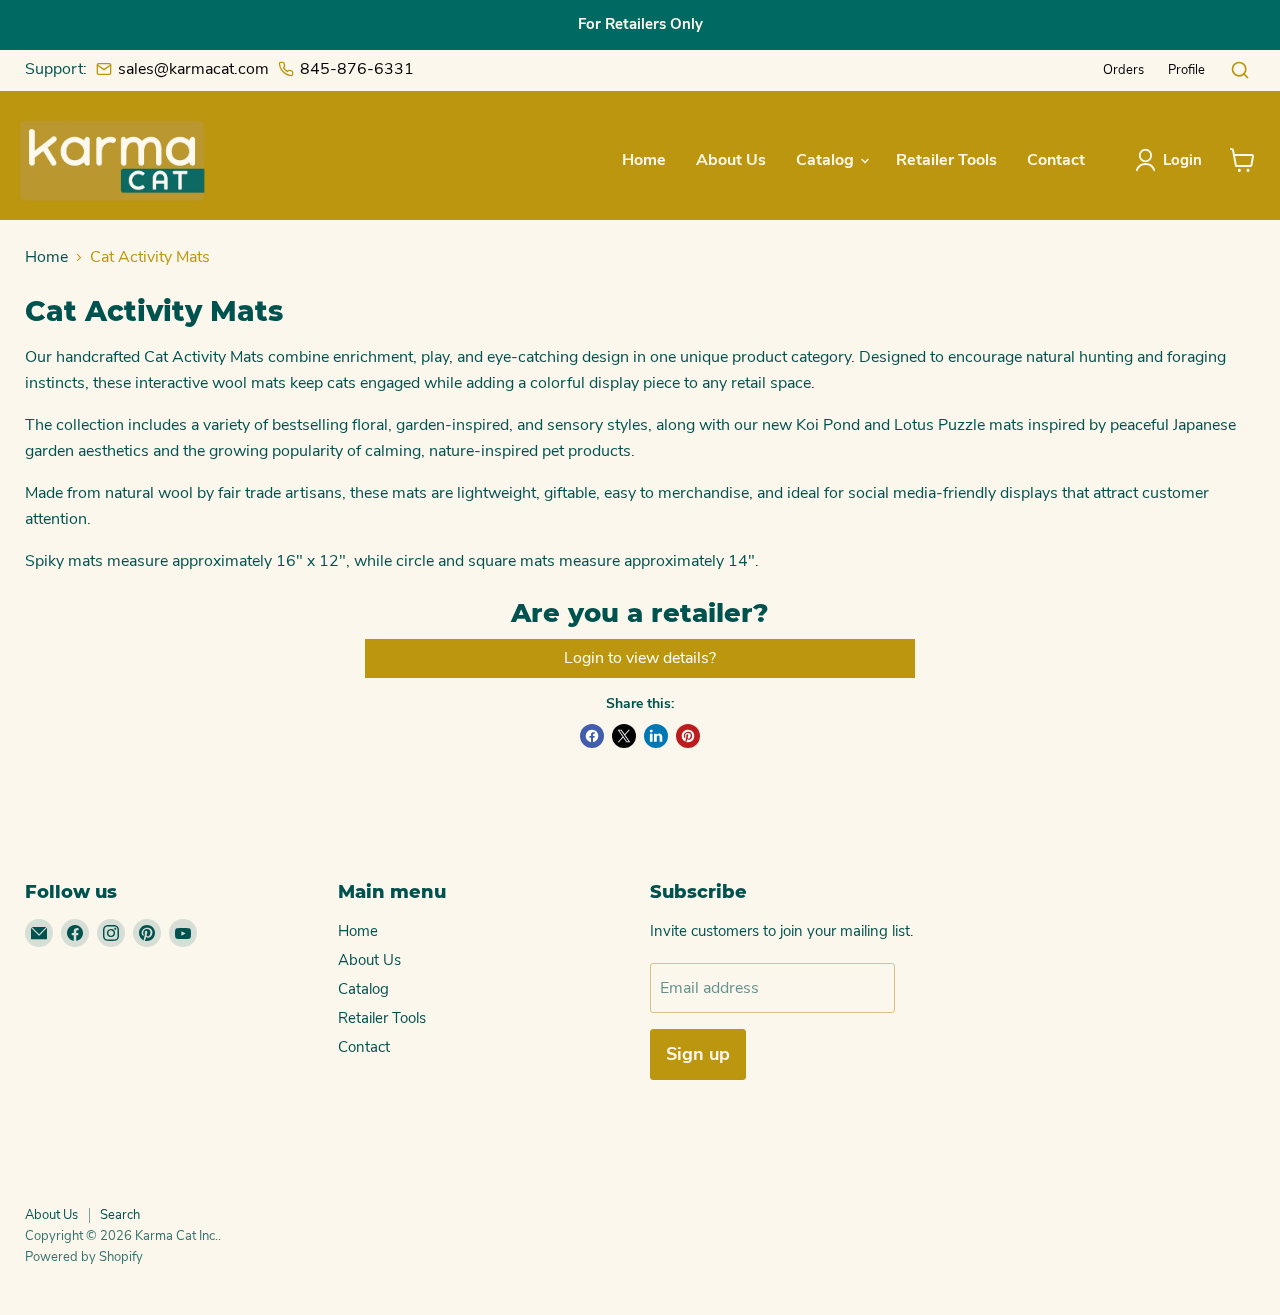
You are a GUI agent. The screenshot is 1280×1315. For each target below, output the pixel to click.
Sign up (698, 1054)
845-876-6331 (357, 69)
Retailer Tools (946, 160)
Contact (1056, 160)
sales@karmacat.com (193, 69)
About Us (731, 160)
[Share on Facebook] (592, 736)
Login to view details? (640, 658)
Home (644, 160)
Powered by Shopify (84, 1257)
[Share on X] (624, 736)
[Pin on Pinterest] (688, 736)
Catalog (827, 160)
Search (120, 1215)
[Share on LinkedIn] (656, 736)
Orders (1123, 70)
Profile (1186, 70)
